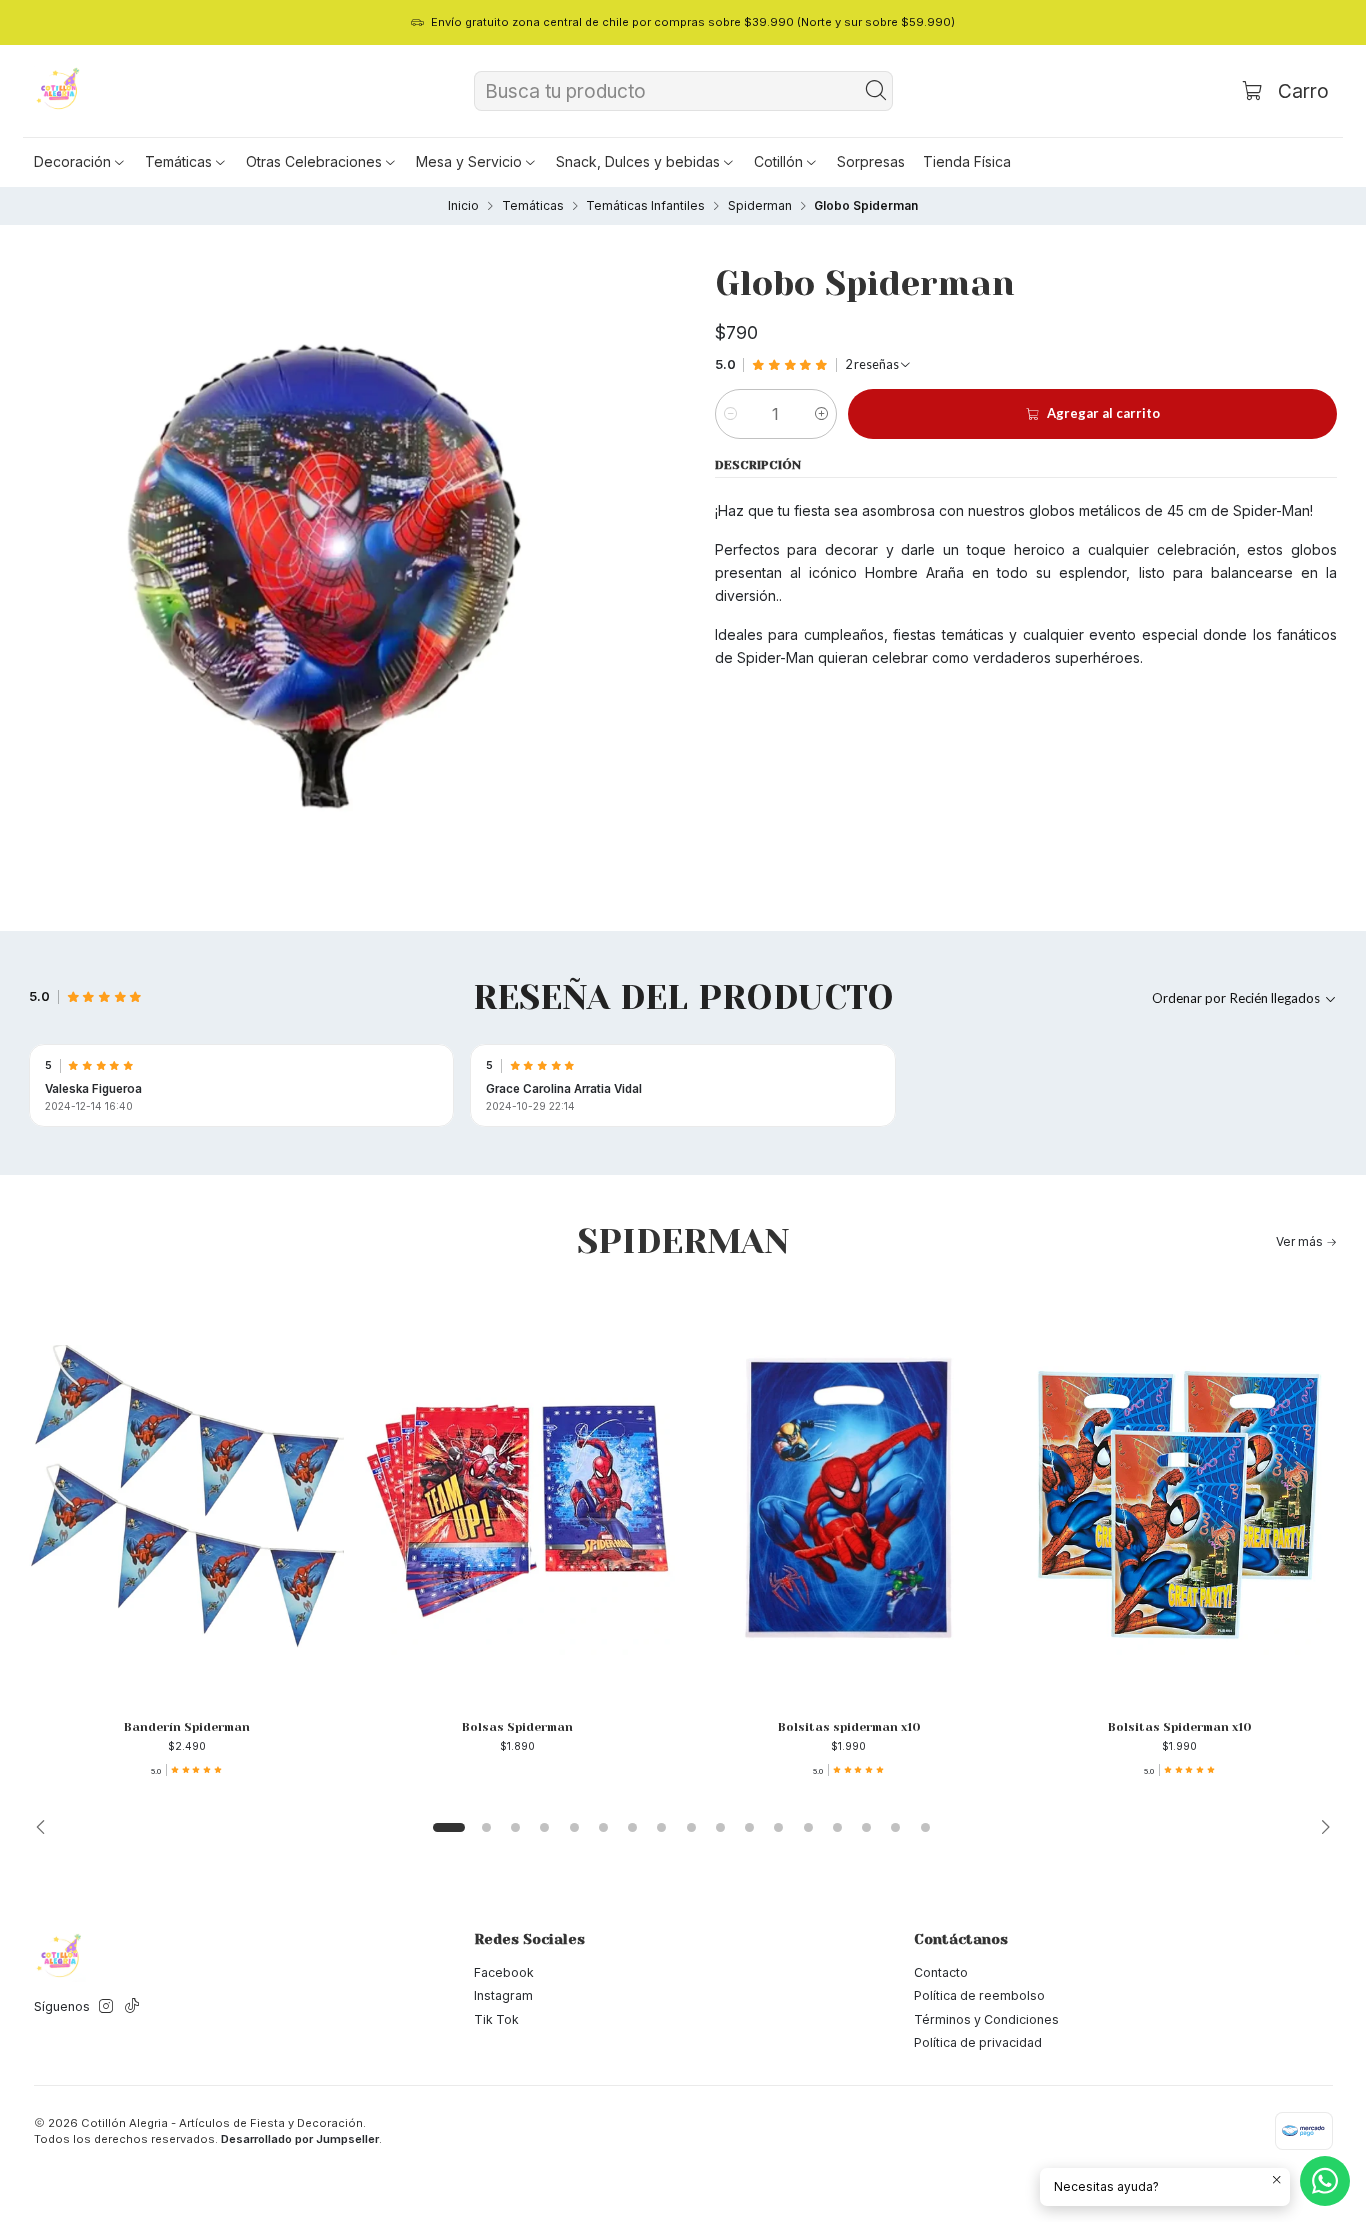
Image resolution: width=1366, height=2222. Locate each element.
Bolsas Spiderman (517, 1727)
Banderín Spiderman (187, 1727)
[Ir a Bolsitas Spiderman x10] (1179, 1497)
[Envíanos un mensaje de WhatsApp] (1325, 2181)
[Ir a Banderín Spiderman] (186, 1497)
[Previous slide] (46, 1827)
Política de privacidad (978, 2042)
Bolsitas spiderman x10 (849, 1727)
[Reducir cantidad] (730, 414)
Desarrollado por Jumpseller (300, 2139)
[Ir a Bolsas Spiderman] (517, 1497)
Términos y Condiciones (986, 2019)
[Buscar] (876, 91)
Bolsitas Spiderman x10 (1179, 1727)
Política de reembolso (979, 1995)
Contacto (941, 1972)
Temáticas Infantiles (645, 206)
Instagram (503, 1995)
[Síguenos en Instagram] (106, 2007)
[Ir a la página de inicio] (59, 91)
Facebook (504, 1972)
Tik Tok (496, 2019)
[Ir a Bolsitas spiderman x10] (848, 1497)
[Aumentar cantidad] (821, 414)
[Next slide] (1320, 1827)
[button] (80, 162)
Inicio (463, 206)
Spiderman (760, 206)
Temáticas (533, 206)
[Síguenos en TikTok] (132, 2007)
